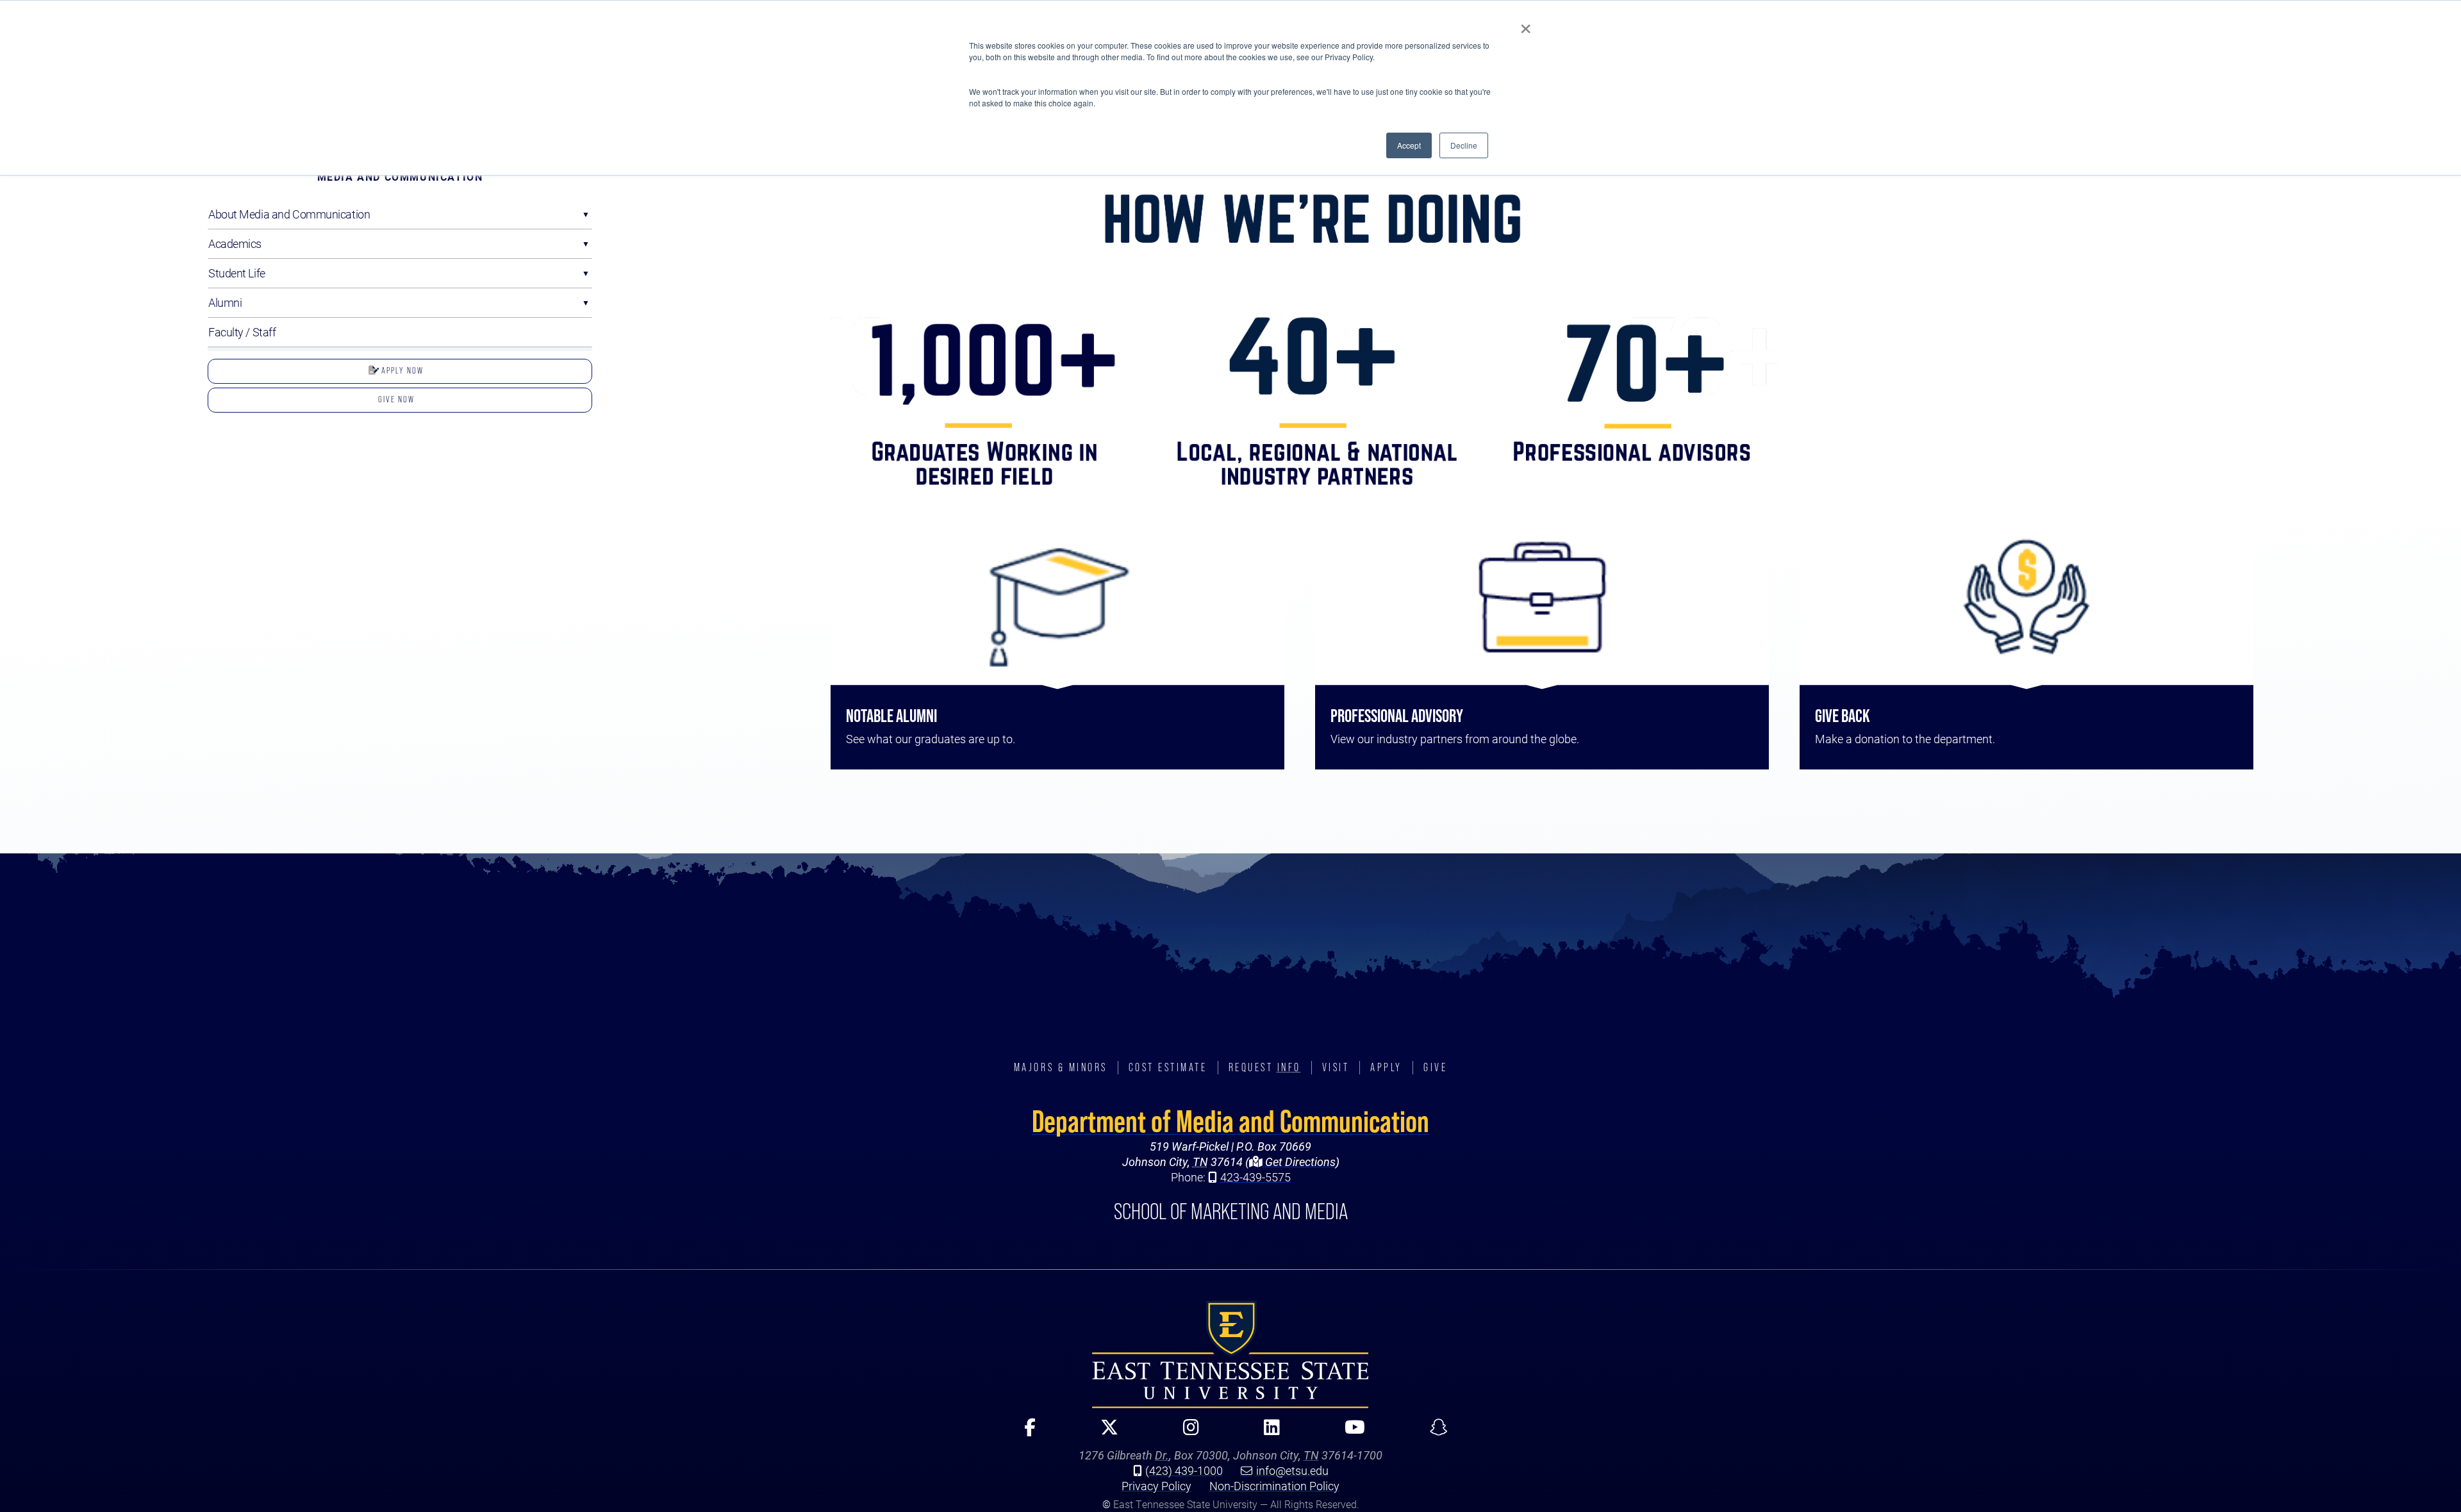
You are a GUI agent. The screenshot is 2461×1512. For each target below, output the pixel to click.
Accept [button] (1409, 145)
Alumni (225, 302)
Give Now (396, 399)
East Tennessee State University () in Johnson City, (1230, 1354)
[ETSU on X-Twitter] (1104, 1433)
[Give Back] (2026, 597)
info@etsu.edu (1292, 1470)
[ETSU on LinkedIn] (1266, 1433)
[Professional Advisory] (1542, 597)
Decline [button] (1464, 145)
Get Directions (1299, 1162)
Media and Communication (400, 177)
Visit (1336, 1067)
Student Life (237, 273)
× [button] (1526, 24)
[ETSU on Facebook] (1024, 1433)
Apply (1386, 1067)
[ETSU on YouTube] (1349, 1433)
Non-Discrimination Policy (1274, 1486)
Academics (235, 243)
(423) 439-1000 (1184, 1470)
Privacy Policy (1156, 1486)
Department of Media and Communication (1230, 1121)
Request (1265, 1067)
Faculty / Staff (242, 332)
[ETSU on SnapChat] (1433, 1433)
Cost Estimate (1168, 1067)
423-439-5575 (1255, 1177)
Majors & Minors (1061, 1067)
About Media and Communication (289, 214)
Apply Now (401, 370)
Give (1435, 1067)
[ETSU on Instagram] (1186, 1433)
